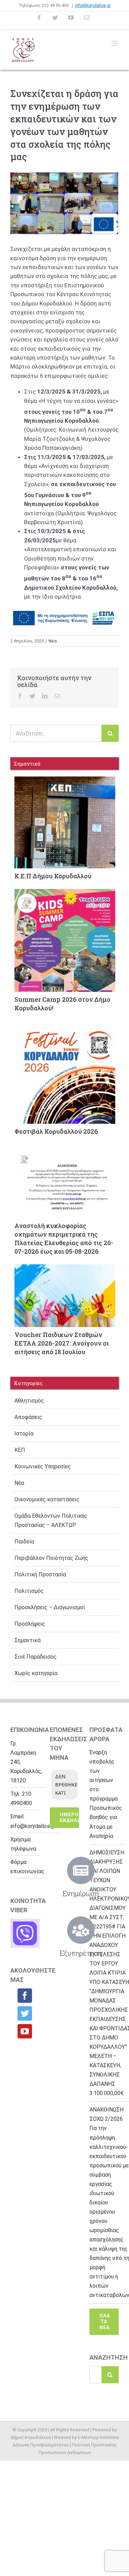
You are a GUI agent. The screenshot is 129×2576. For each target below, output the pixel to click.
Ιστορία (24, 1434)
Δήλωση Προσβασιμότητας (41, 2445)
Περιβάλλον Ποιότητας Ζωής (51, 1558)
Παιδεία (24, 1542)
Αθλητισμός (29, 1401)
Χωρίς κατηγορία (36, 1673)
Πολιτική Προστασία (40, 1574)
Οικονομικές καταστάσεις (47, 1499)
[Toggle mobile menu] (115, 43)
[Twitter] (25, 2013)
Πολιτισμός (29, 1591)
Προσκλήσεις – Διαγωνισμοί (50, 1607)
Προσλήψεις (30, 1624)
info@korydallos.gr (93, 5)
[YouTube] (25, 2031)
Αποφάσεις (28, 1417)
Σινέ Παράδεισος (36, 1657)
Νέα (53, 641)
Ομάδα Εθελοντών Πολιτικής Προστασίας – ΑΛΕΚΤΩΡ (51, 1520)
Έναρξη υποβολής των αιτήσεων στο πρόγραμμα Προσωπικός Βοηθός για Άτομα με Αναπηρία (106, 1794)
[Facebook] (25, 1996)
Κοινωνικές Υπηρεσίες (43, 1466)
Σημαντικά (28, 1640)
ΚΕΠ (20, 1450)
